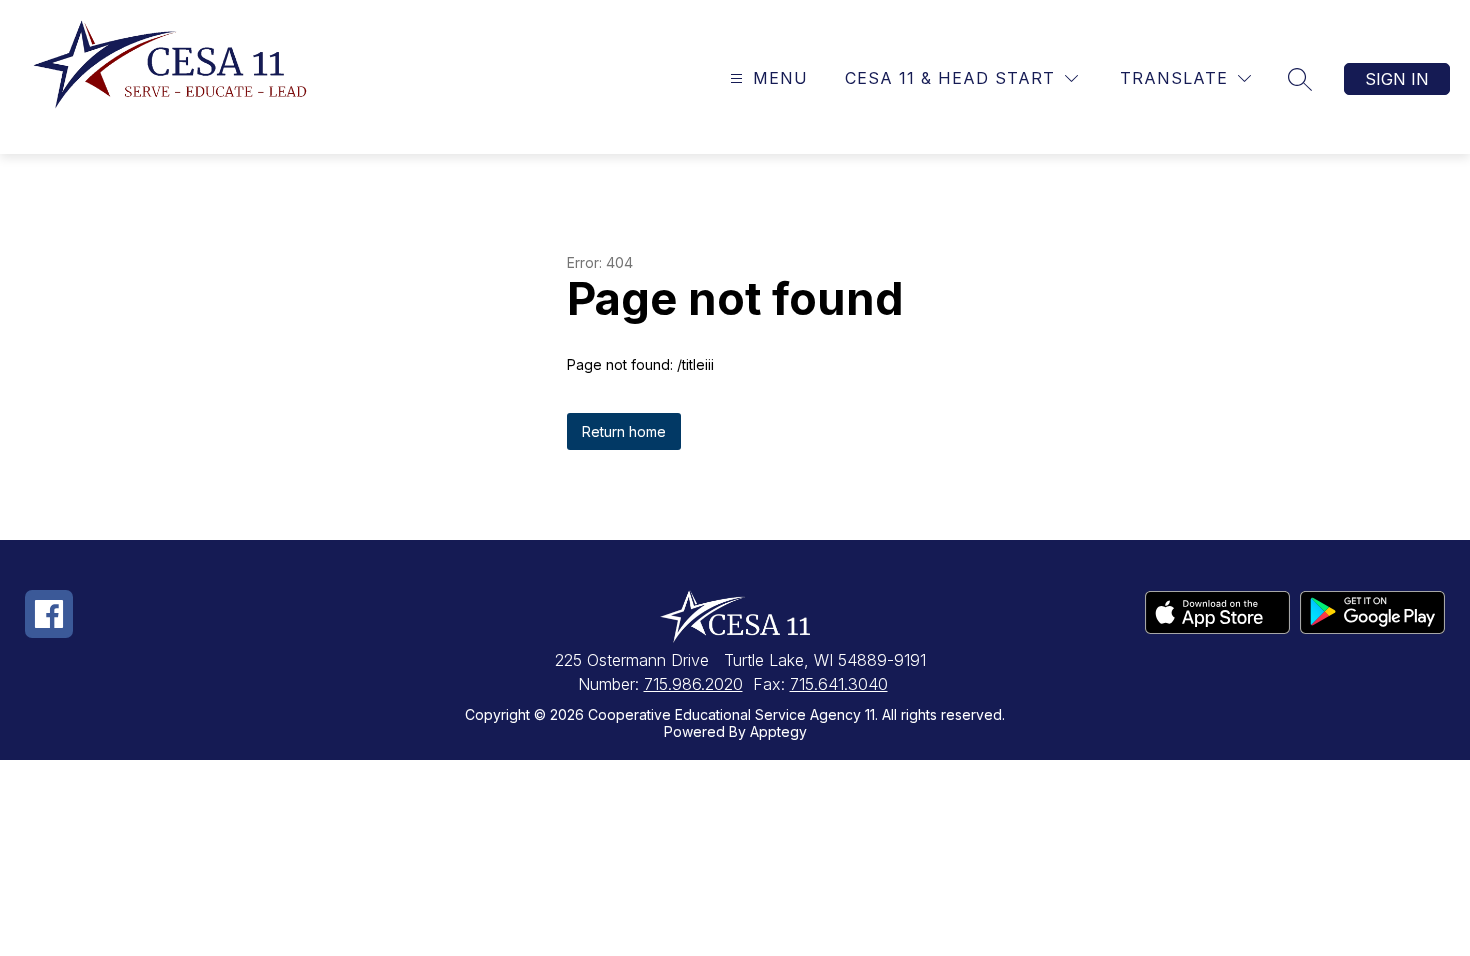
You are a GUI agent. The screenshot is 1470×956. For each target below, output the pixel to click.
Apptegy (778, 731)
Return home (624, 431)
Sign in (1397, 79)
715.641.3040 (839, 684)
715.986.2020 (693, 684)
